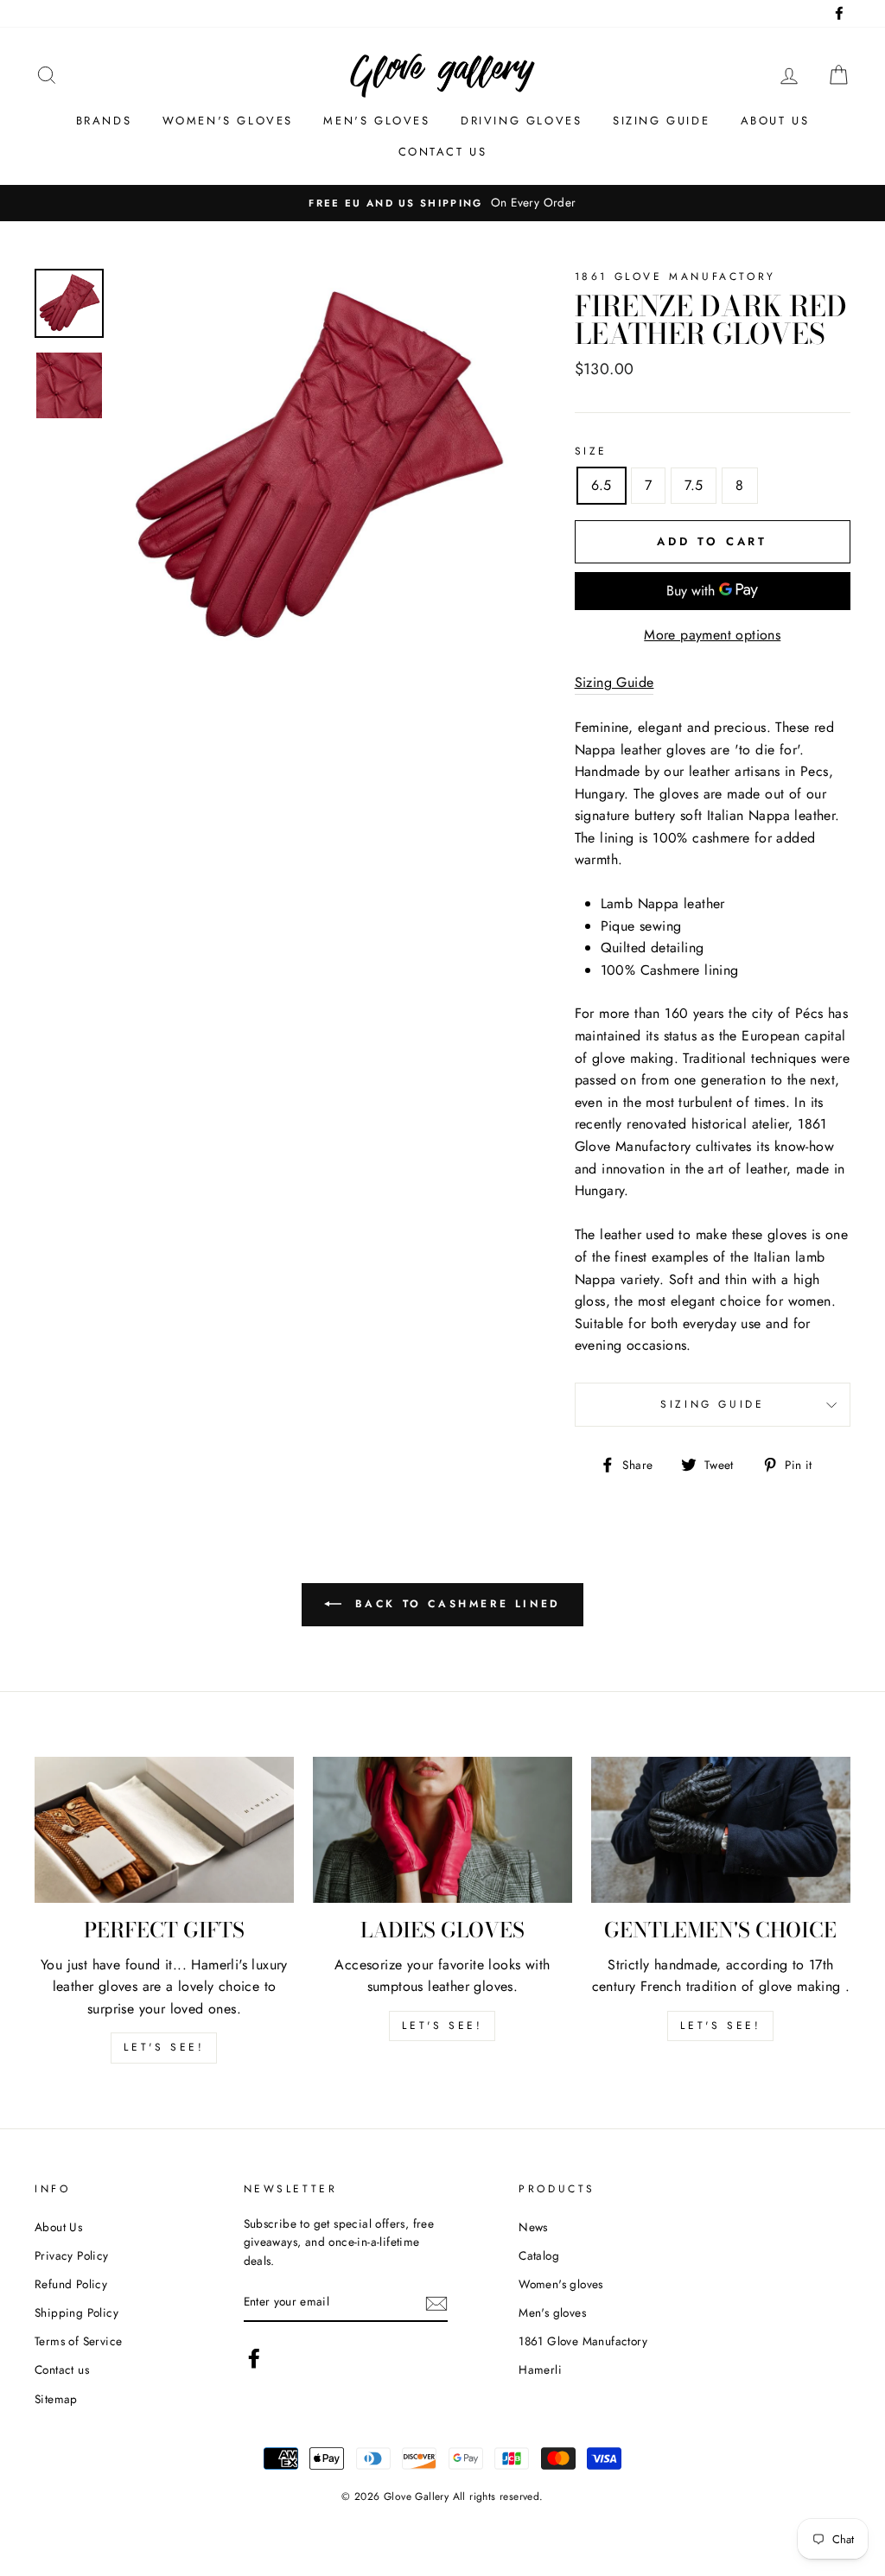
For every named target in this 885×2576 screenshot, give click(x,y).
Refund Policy (71, 2284)
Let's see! (164, 2047)
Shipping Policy (76, 2312)
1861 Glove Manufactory (583, 2341)
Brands (104, 121)
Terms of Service (78, 2341)
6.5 (602, 485)
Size (591, 451)
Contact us (443, 152)
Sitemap (56, 2399)
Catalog (539, 2255)
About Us (58, 2227)
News (533, 2227)
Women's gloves (228, 121)
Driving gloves (521, 121)
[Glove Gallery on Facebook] (254, 2358)
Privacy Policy (72, 2255)
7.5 (694, 485)
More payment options (712, 635)
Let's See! (442, 2026)
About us (775, 121)
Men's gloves (376, 121)
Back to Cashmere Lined (455, 1604)
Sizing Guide (661, 121)
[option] (442, 203)
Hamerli (540, 2369)
